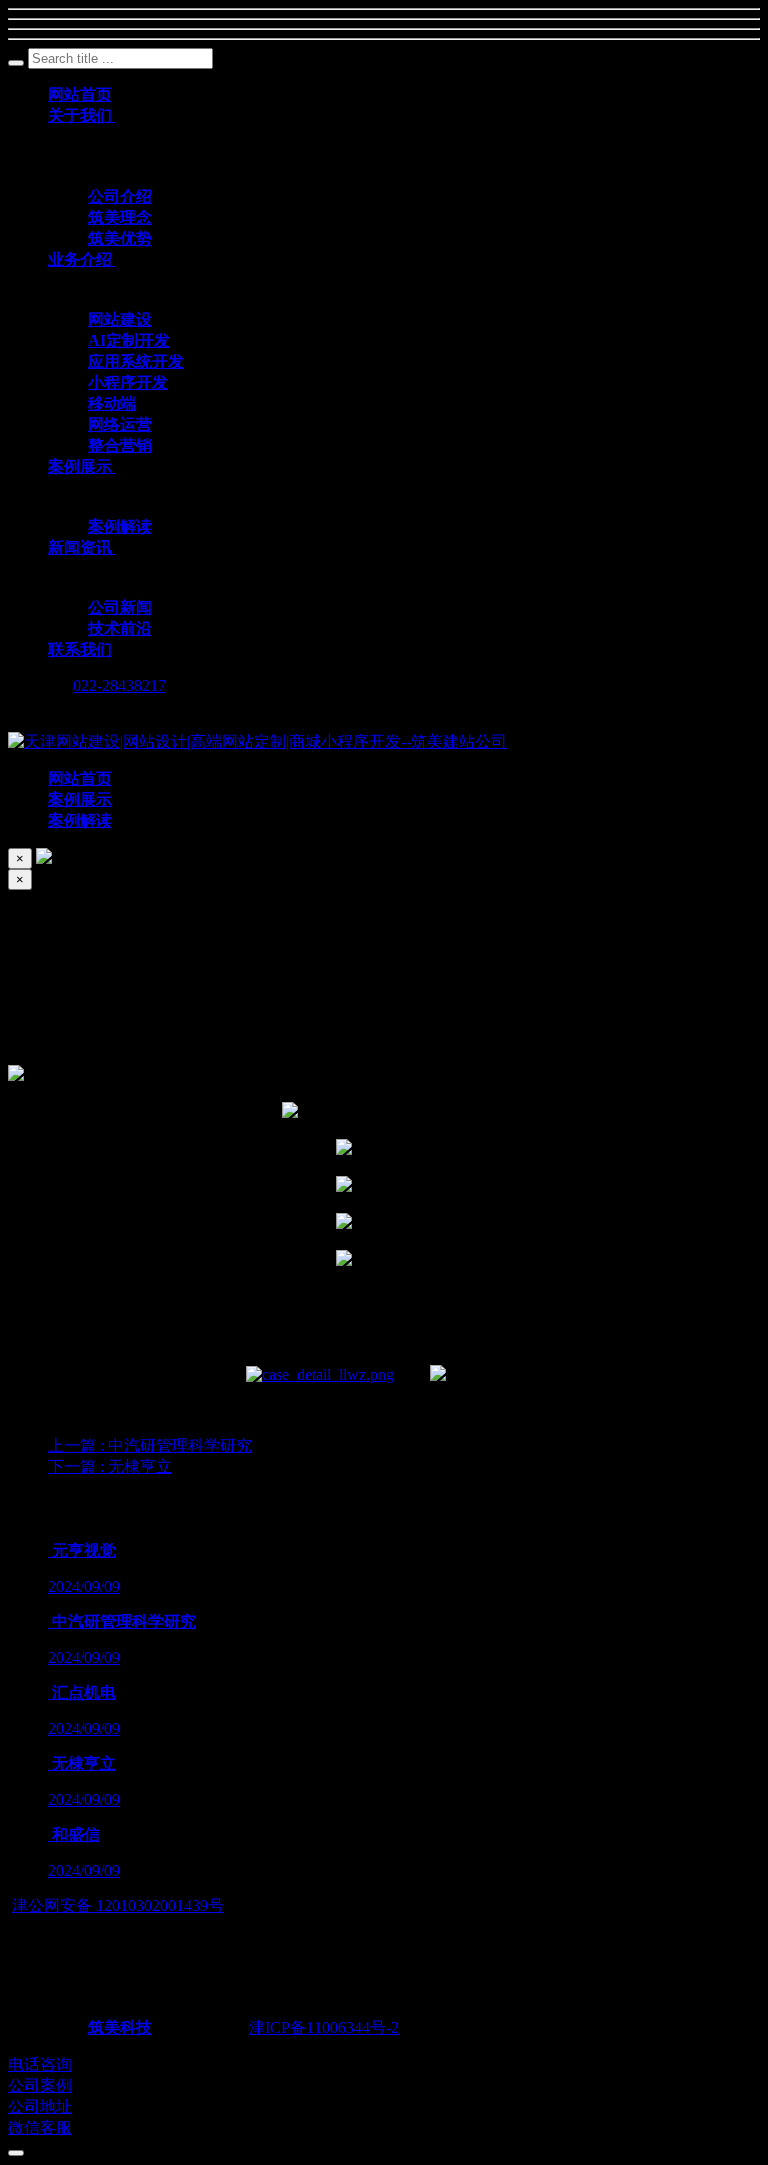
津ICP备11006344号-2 (324, 2027)
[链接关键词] (320, 1374)
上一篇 (150, 1445)
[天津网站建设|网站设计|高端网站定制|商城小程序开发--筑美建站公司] (257, 741)
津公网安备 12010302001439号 (118, 1905)
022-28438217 (119, 685)
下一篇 (110, 1466)
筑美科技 (120, 2027)
